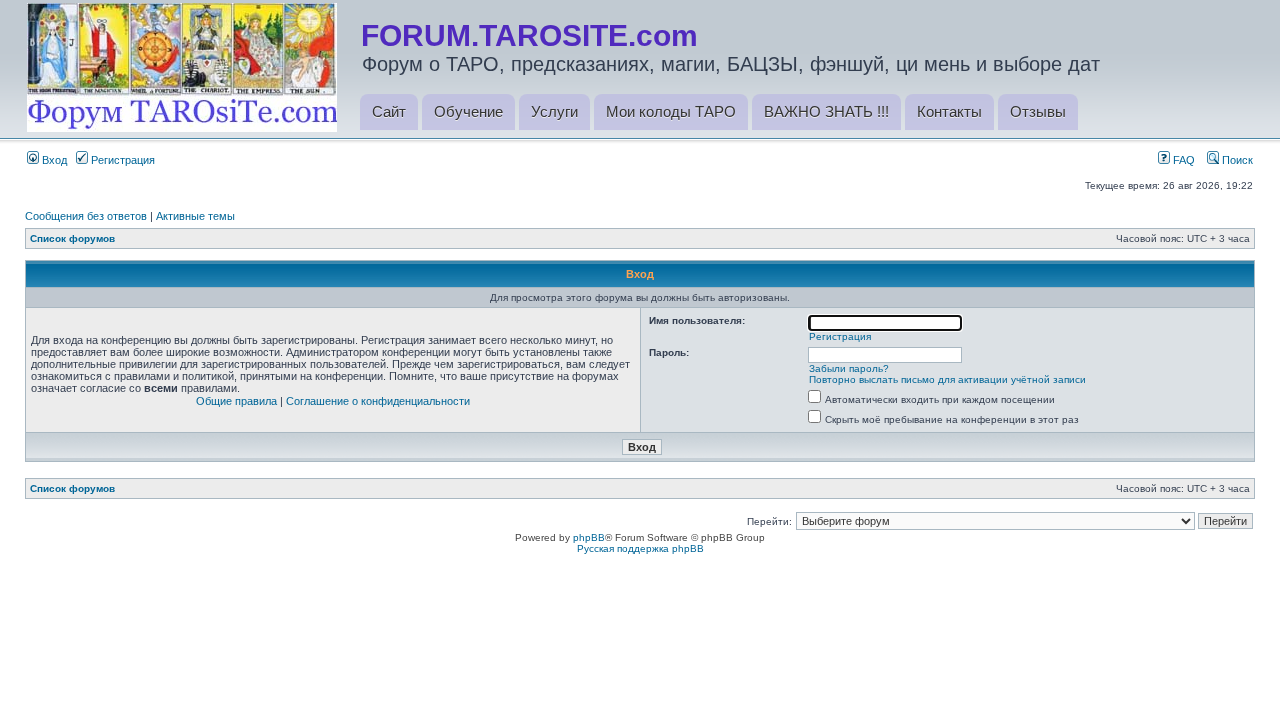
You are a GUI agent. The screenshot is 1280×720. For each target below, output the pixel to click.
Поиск (1236, 160)
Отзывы (1038, 111)
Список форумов (72, 238)
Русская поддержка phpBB (640, 548)
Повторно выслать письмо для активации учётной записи (947, 379)
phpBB (589, 537)
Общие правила (236, 401)
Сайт (389, 111)
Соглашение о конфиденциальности (378, 401)
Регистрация (121, 160)
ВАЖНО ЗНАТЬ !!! (826, 111)
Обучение (468, 111)
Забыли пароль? (849, 368)
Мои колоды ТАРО (671, 111)
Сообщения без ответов (86, 216)
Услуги (554, 111)
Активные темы (195, 216)
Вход (53, 160)
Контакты (949, 111)
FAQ (1182, 160)
